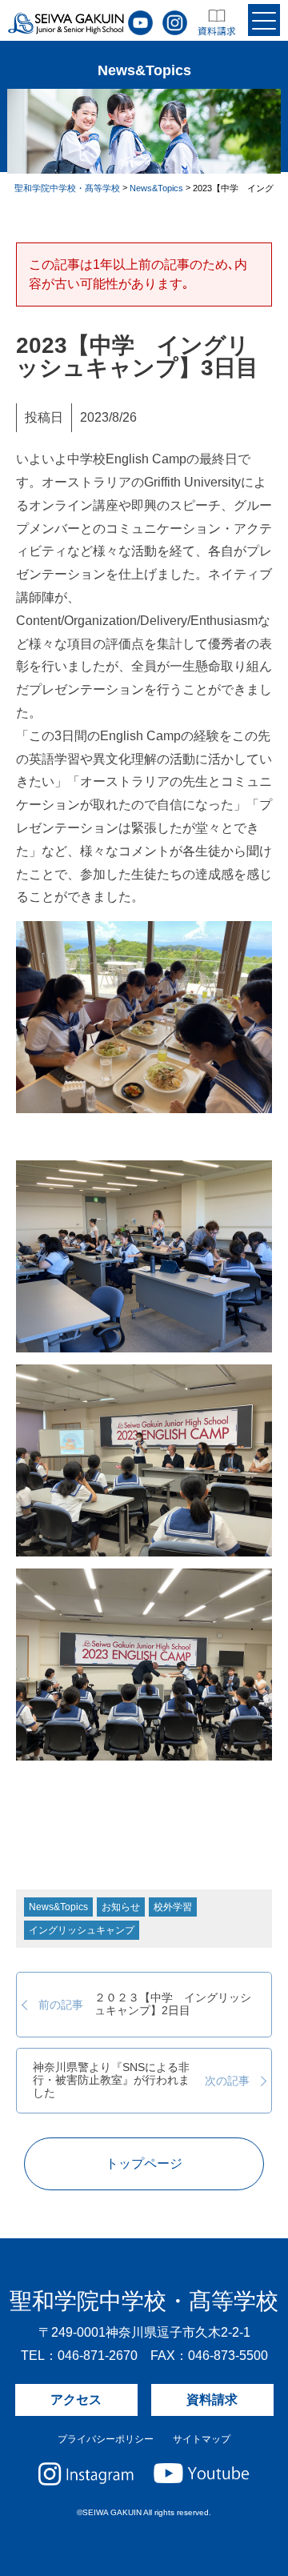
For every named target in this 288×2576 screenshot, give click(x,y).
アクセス (76, 2400)
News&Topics (58, 1907)
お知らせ (121, 1907)
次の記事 (141, 2081)
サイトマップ (202, 2439)
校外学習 (173, 1907)
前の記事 (145, 2004)
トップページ (144, 2163)
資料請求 (212, 2400)
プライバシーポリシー (106, 2439)
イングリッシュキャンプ (82, 1930)
